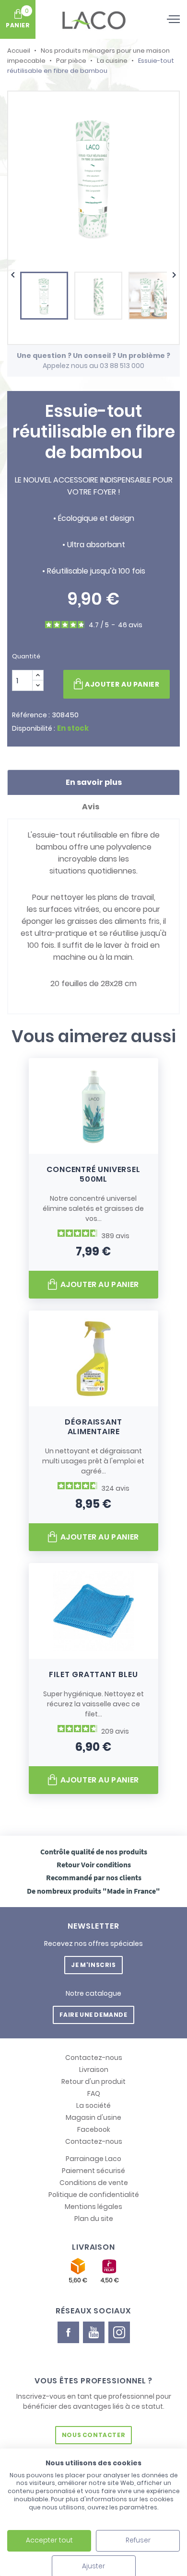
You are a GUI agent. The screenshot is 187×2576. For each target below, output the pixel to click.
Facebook (94, 2129)
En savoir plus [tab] (94, 782)
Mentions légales (93, 2207)
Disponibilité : (34, 728)
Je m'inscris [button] (93, 1965)
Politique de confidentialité (94, 2195)
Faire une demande (93, 2015)
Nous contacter (93, 2435)
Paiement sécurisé (93, 2171)
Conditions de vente (94, 2183)
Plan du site (94, 2219)
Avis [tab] (91, 807)
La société (93, 2105)
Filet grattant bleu (93, 1674)
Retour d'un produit (93, 2081)
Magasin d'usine (93, 2117)
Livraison (94, 2070)
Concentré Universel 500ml (93, 1174)
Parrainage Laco (93, 2159)
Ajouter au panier (122, 684)
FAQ (94, 2093)
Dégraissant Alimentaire (93, 1427)
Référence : (31, 715)
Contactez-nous (94, 2058)
